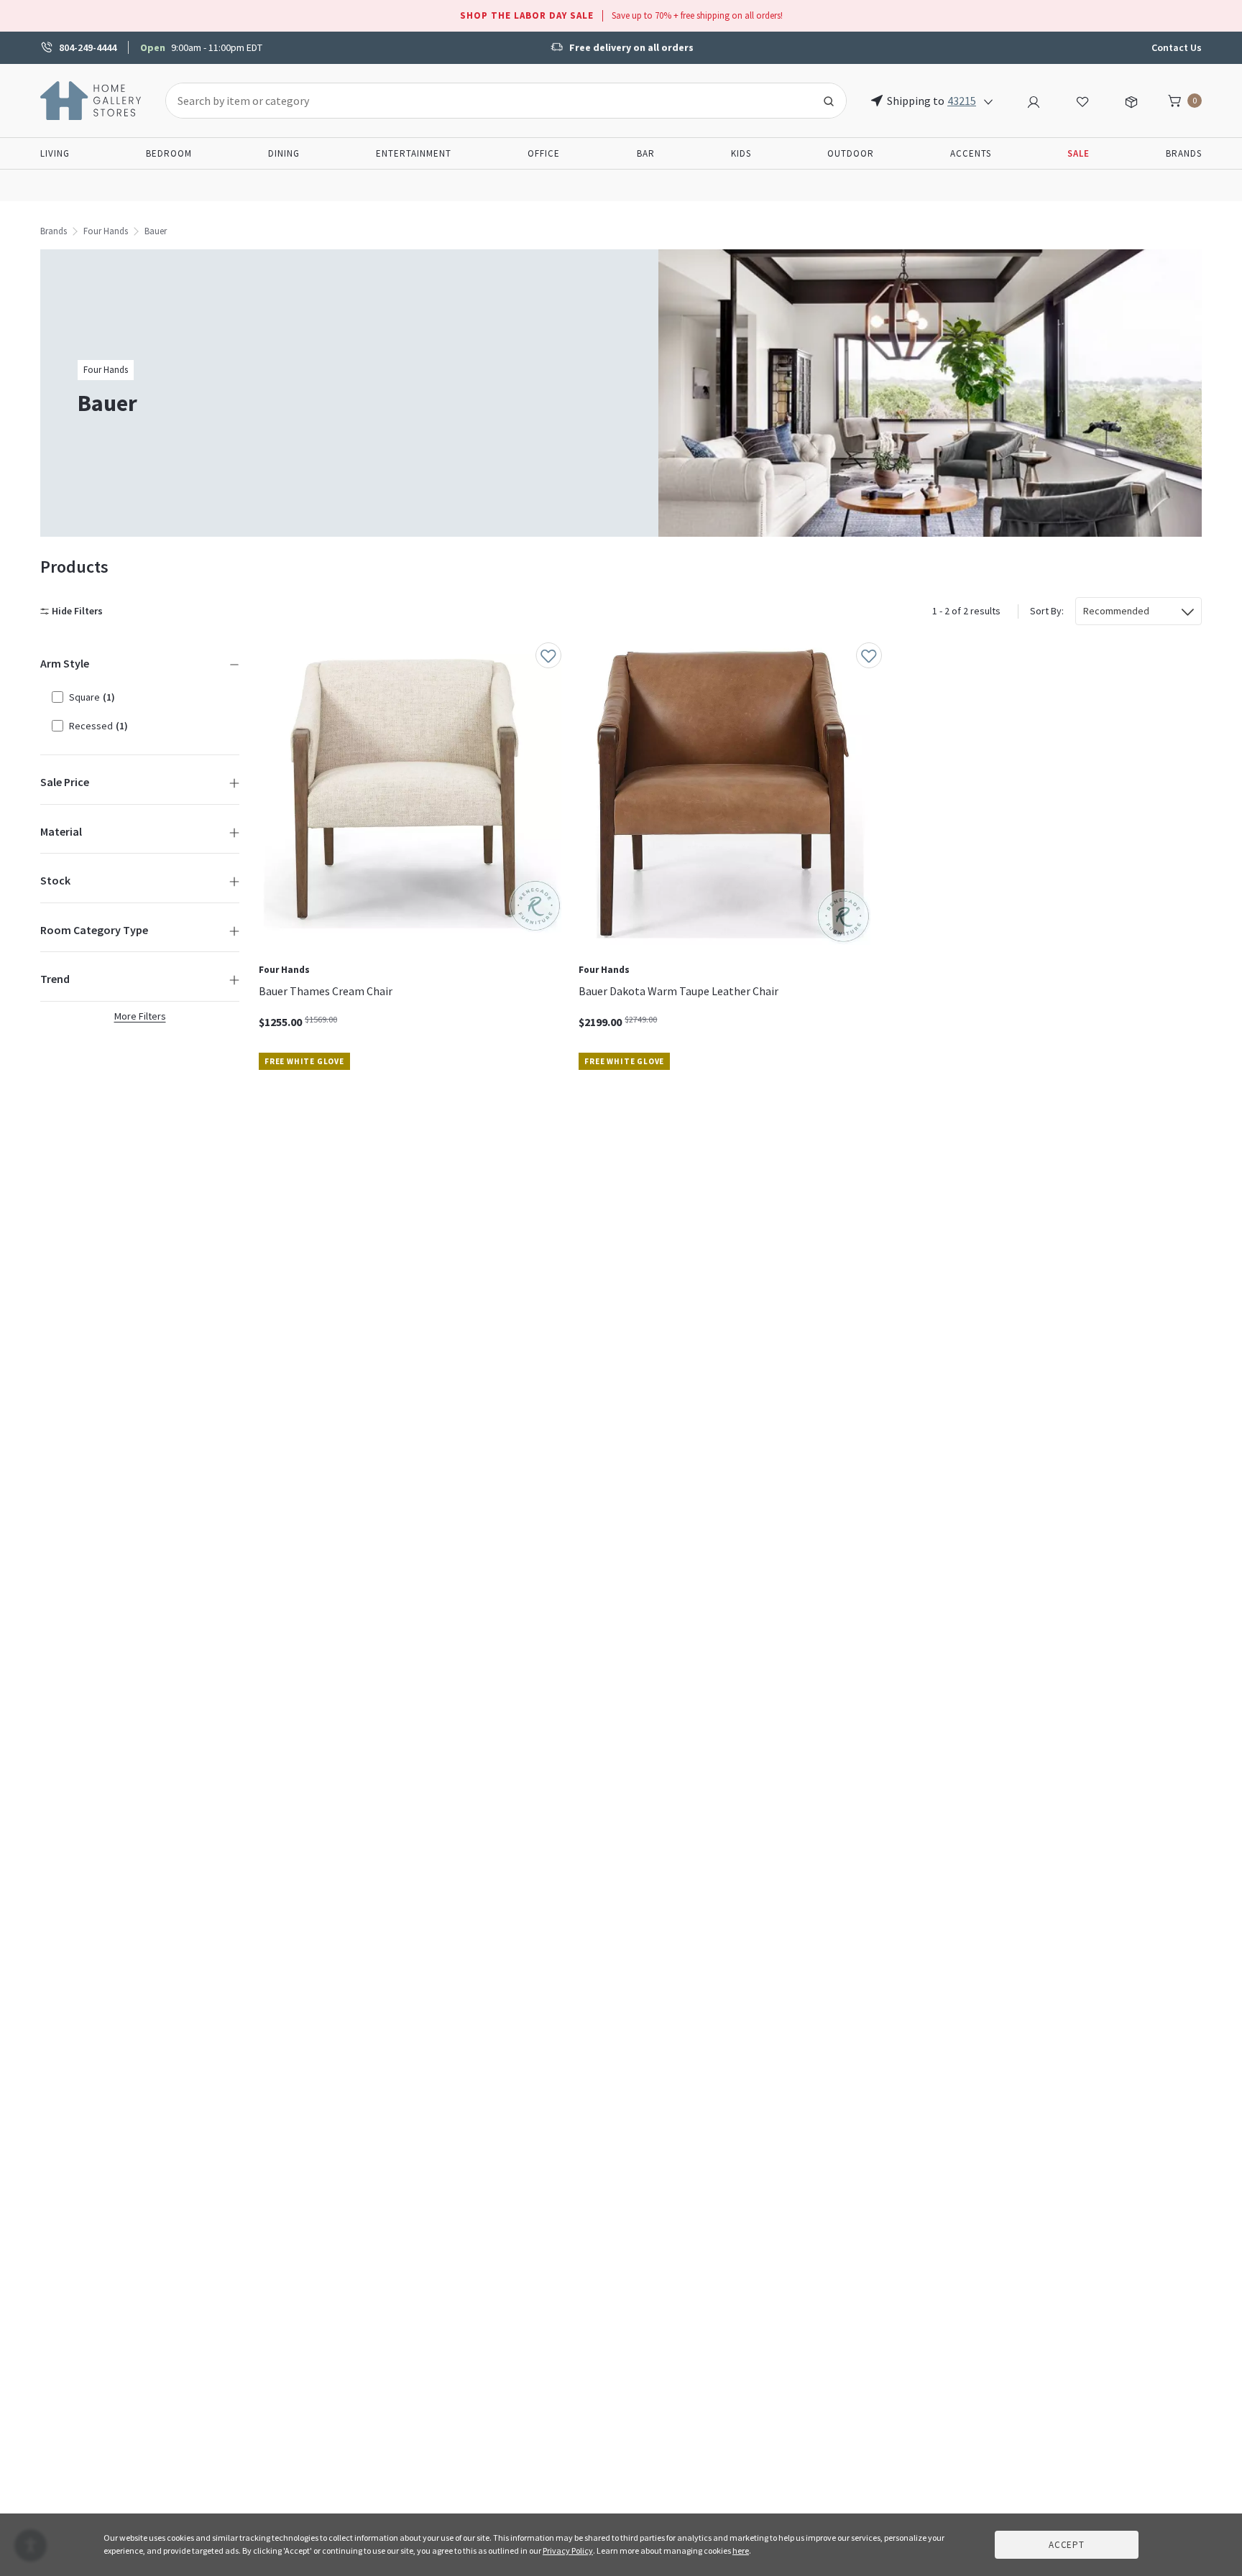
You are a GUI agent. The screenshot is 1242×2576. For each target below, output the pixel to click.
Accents (971, 153)
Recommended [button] (1116, 611)
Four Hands (106, 231)
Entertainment (414, 153)
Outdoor (851, 153)
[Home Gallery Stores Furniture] (91, 99)
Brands (1184, 153)
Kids (741, 153)
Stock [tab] (55, 880)
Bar (646, 153)
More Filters (140, 1016)
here (741, 2550)
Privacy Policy (568, 2550)
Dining (284, 153)
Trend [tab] (55, 979)
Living (55, 153)
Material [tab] (61, 831)
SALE (1078, 153)
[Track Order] (1131, 100)
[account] (1034, 100)
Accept (1067, 2545)
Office (544, 153)
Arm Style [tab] (65, 663)
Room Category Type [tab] (94, 930)
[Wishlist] (1082, 100)
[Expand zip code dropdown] (988, 101)
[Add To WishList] (548, 655)
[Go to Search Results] (829, 101)
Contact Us (1177, 47)
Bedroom (169, 153)
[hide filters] (74, 611)
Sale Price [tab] (65, 782)
